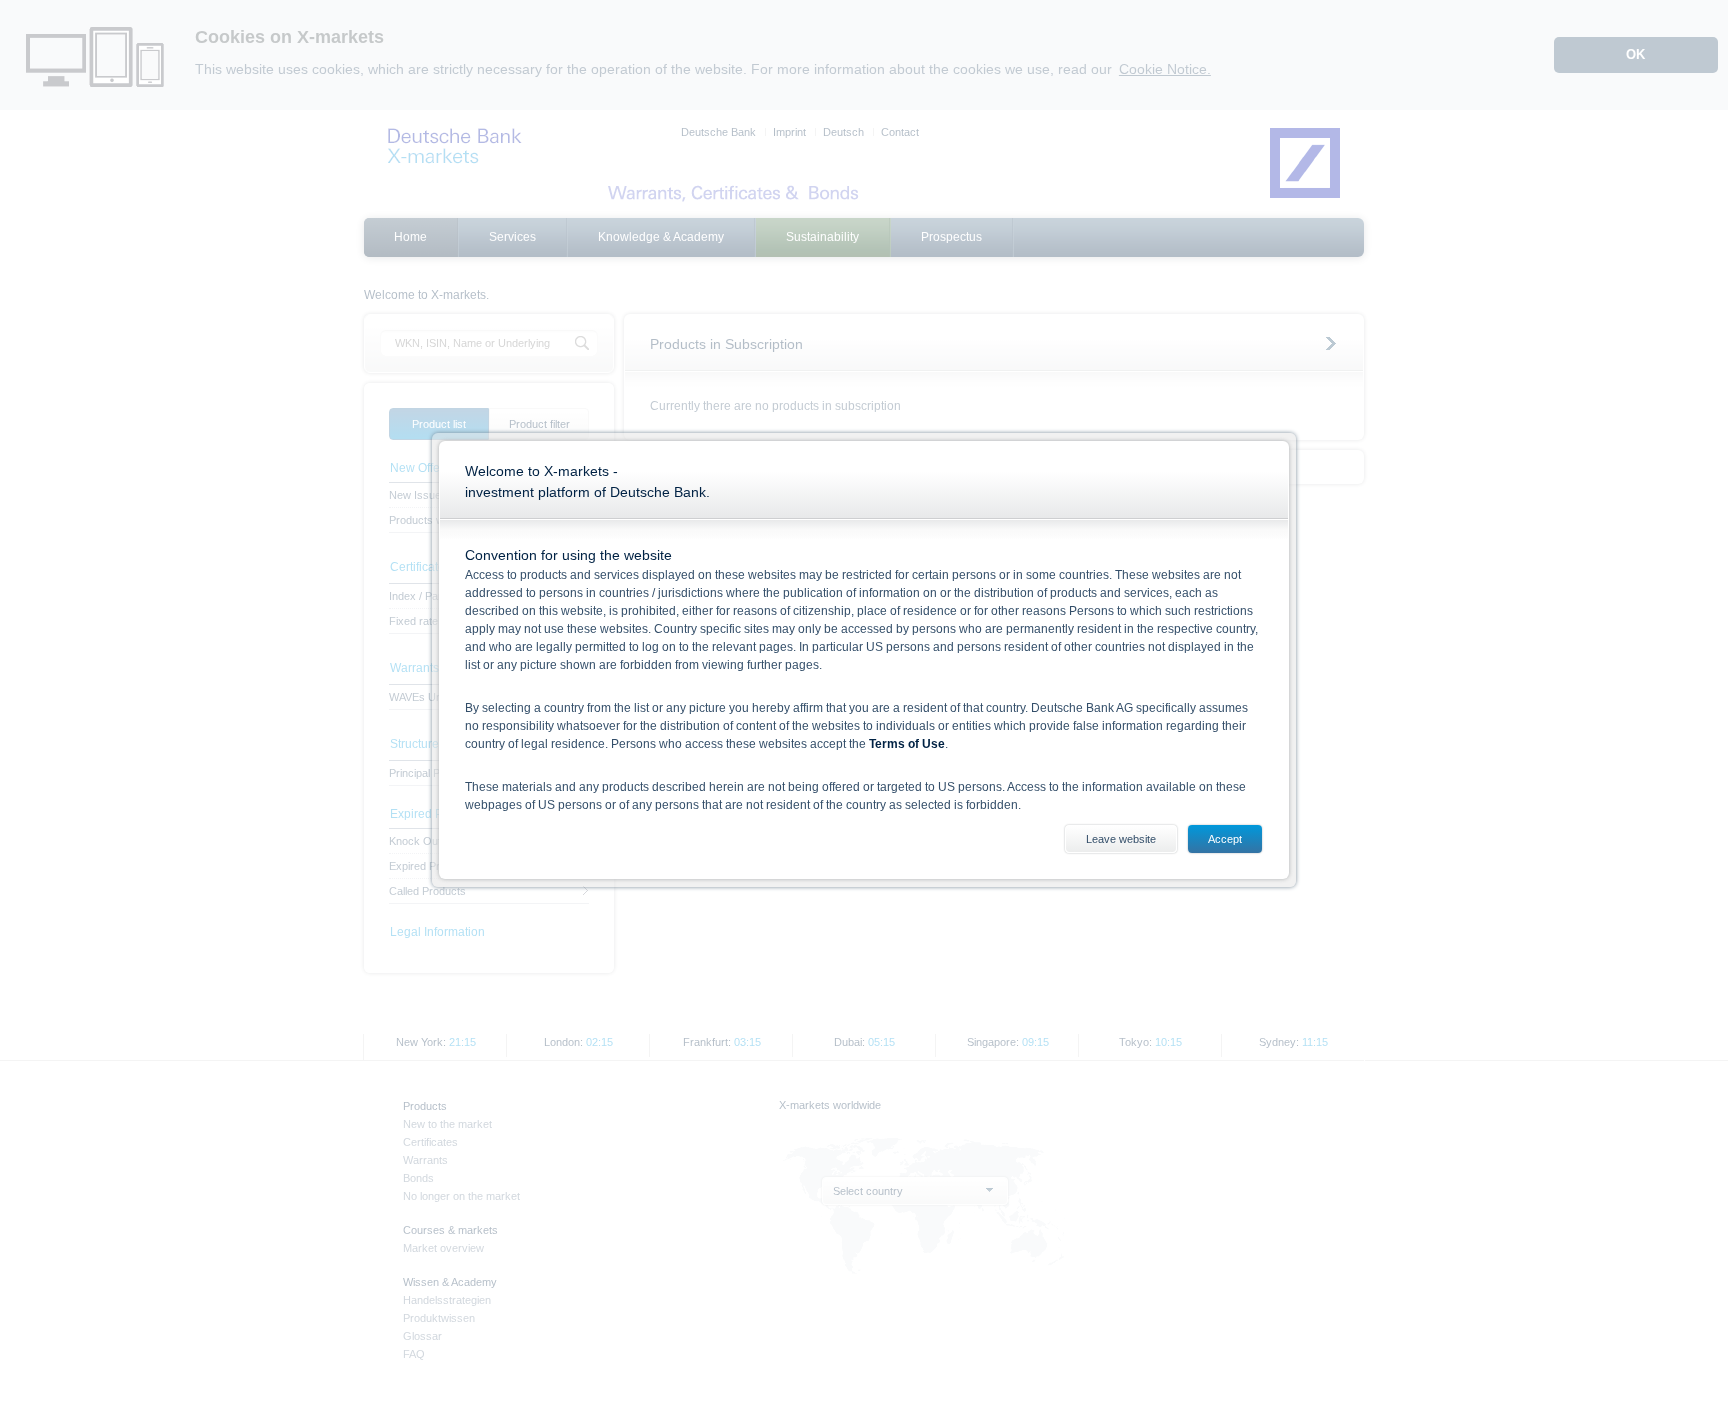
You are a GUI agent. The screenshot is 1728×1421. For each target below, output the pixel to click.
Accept (1225, 839)
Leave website (1121, 839)
